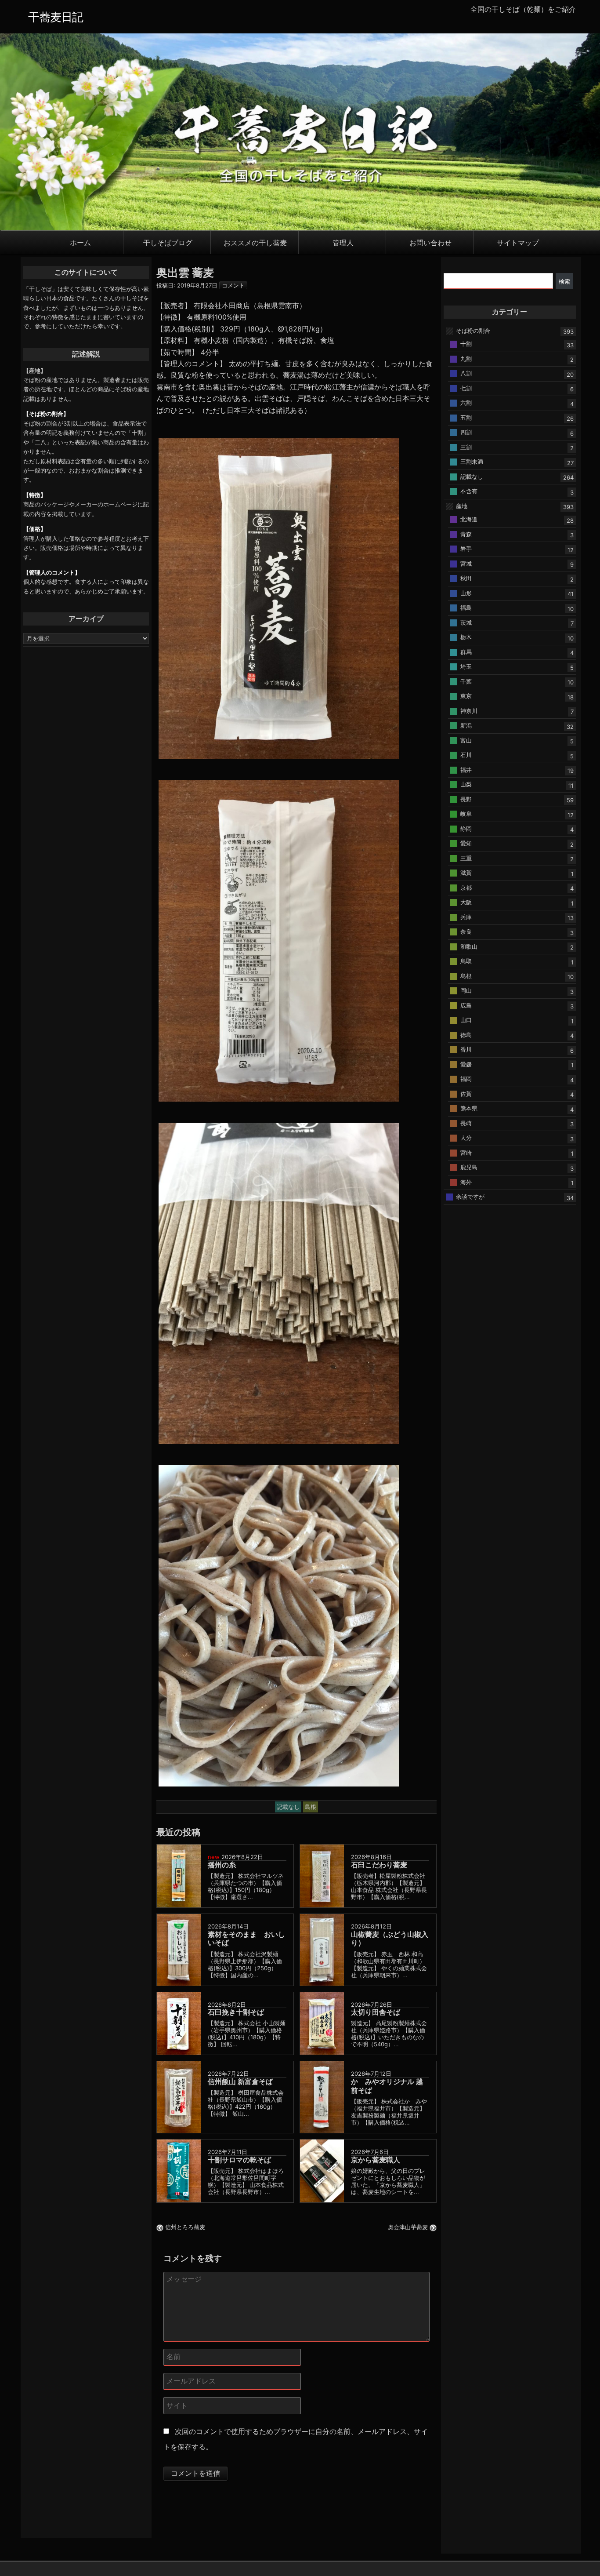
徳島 (466, 1034)
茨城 (466, 622)
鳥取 (466, 961)
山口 (466, 1020)
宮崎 (466, 1152)
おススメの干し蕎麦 (255, 242)
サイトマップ (518, 242)
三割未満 (472, 462)
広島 (466, 1005)
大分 (466, 1138)
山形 (466, 593)
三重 (466, 858)
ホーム (80, 242)
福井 (466, 769)
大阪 (466, 902)
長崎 (466, 1123)
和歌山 (469, 946)
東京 (466, 696)
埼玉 (466, 666)
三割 (466, 447)
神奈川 (469, 710)
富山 (466, 740)
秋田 (466, 578)
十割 (466, 344)
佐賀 (466, 1093)
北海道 (469, 519)
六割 (466, 403)
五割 (466, 417)
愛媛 (466, 1064)
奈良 (466, 931)
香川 (466, 1049)
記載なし (472, 476)
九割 (466, 358)
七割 (466, 388)
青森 (466, 534)
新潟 (466, 725)
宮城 (466, 563)
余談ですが (470, 1197)
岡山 (466, 990)
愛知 (466, 843)
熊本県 (469, 1108)
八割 (466, 373)
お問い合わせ (430, 242)
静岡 (466, 828)
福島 (466, 608)
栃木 (466, 637)
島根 (466, 975)
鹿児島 (469, 1167)
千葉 (466, 681)
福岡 (466, 1079)
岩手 (466, 549)
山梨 (466, 784)
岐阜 (466, 814)
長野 (466, 799)
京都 (466, 887)
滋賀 (466, 873)
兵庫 (466, 917)
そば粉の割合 (473, 331)
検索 (564, 281)
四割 (466, 432)
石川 (466, 755)
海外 (466, 1182)
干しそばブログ (168, 242)
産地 (462, 506)
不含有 (469, 491)
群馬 (466, 651)
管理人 (343, 242)
